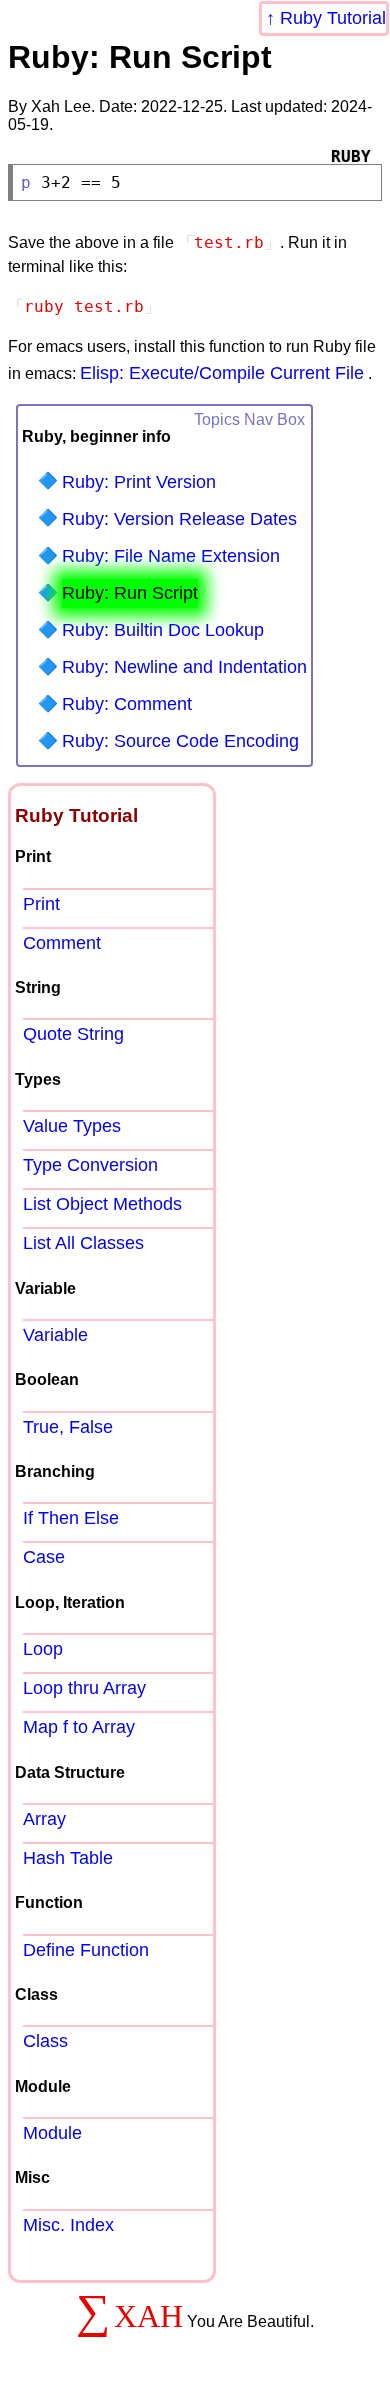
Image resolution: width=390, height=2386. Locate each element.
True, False (68, 1427)
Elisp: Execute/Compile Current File (222, 373)
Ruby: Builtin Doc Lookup (163, 630)
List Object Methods (102, 1204)
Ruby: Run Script (130, 593)
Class (45, 2041)
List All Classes (83, 1243)
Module (52, 2133)
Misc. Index (68, 2225)
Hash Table (68, 1858)
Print (41, 904)
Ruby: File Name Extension (171, 556)
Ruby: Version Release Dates (179, 519)
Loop (43, 1649)
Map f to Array (79, 1727)
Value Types (72, 1126)
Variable (55, 1335)
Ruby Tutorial (333, 18)
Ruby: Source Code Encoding (180, 741)
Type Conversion (90, 1165)
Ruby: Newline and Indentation (184, 667)
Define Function (86, 1950)
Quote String (73, 1034)
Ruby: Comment (127, 704)
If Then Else (71, 1518)
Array (44, 1819)
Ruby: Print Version (139, 482)
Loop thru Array (84, 1688)
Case (44, 1557)
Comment (62, 943)
